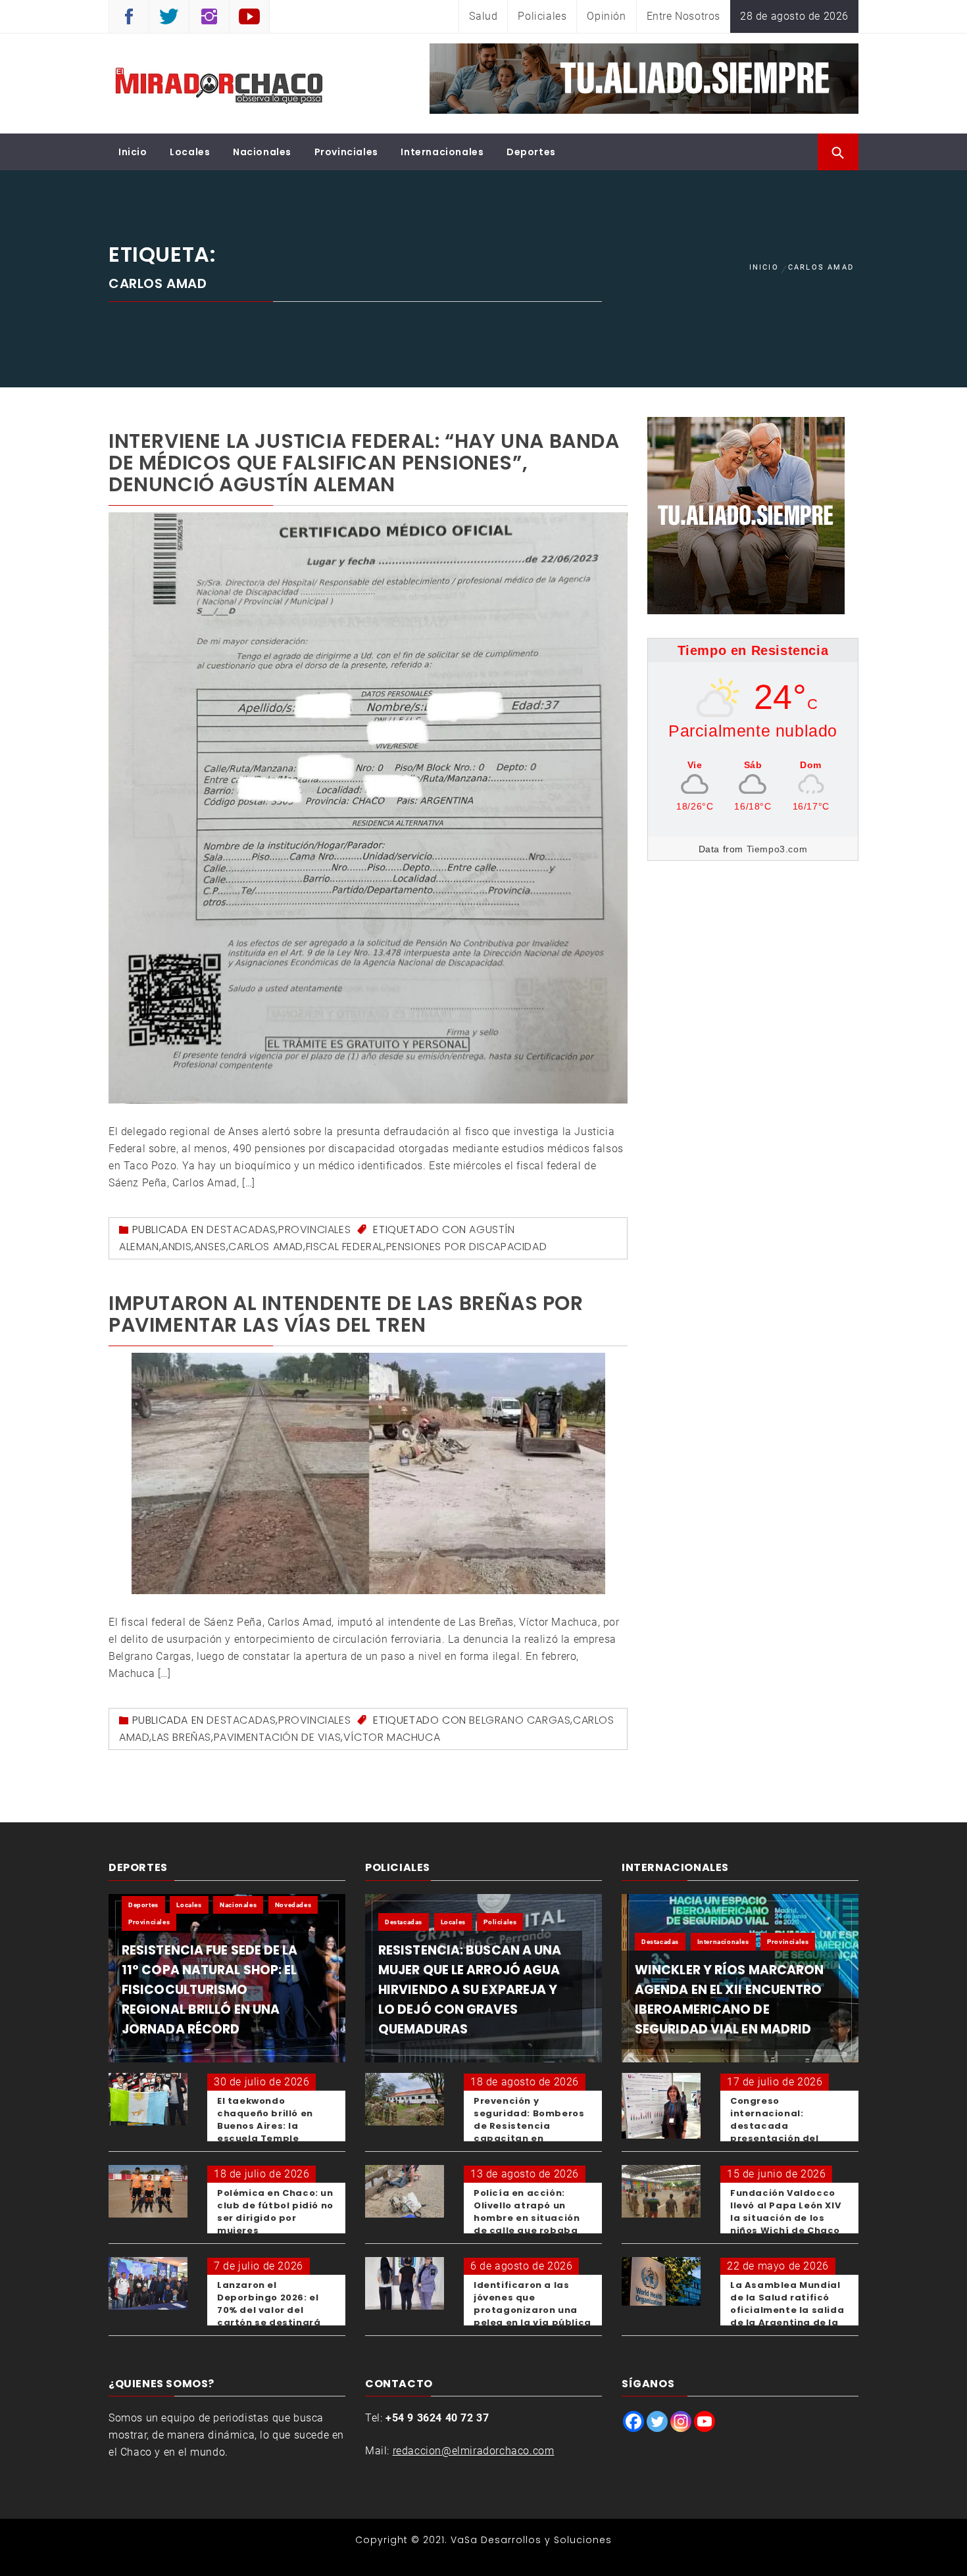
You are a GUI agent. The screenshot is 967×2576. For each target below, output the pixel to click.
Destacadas (241, 1229)
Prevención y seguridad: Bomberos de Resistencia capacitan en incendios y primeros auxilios (529, 2132)
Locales (190, 152)
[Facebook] (633, 2421)
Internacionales (442, 152)
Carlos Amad (266, 1247)
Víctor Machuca (392, 1737)
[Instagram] (681, 2421)
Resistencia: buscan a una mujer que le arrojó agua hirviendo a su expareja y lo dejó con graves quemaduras (470, 1990)
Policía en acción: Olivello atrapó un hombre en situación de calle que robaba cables (527, 2218)
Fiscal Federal (345, 1247)
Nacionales (262, 152)
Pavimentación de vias (278, 1737)
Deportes (531, 152)
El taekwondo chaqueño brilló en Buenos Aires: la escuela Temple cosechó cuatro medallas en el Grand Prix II (272, 2138)
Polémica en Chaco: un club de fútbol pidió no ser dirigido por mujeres (275, 2212)
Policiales (542, 16)
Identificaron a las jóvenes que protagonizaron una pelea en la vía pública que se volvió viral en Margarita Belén (533, 2316)
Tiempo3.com (777, 849)
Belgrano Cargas (520, 1720)
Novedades (293, 1905)
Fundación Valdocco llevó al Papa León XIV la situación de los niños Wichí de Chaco (785, 2212)
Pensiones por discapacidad (467, 1247)
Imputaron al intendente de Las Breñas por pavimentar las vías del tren (346, 1314)
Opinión (606, 16)
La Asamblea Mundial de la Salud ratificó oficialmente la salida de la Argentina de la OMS (787, 2310)
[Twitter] (657, 2421)
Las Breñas (182, 1737)
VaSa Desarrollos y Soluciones (531, 2540)
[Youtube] (705, 2421)
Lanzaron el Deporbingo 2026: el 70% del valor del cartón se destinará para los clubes (269, 2310)
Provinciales (346, 152)
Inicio (133, 152)
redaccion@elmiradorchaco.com (474, 2451)
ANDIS (176, 1247)
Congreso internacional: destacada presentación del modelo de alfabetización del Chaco (778, 2138)
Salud (483, 16)
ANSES (210, 1247)
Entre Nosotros (683, 16)
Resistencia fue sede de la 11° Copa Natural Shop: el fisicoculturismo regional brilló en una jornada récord (210, 1990)
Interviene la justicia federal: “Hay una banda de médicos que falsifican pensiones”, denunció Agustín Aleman (364, 463)
